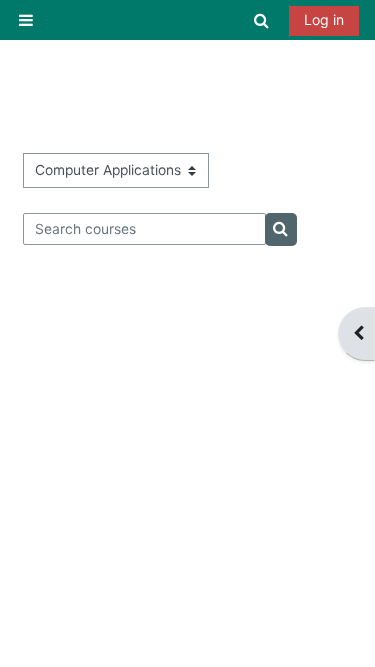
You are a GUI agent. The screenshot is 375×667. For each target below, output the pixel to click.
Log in (324, 19)
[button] (262, 20)
